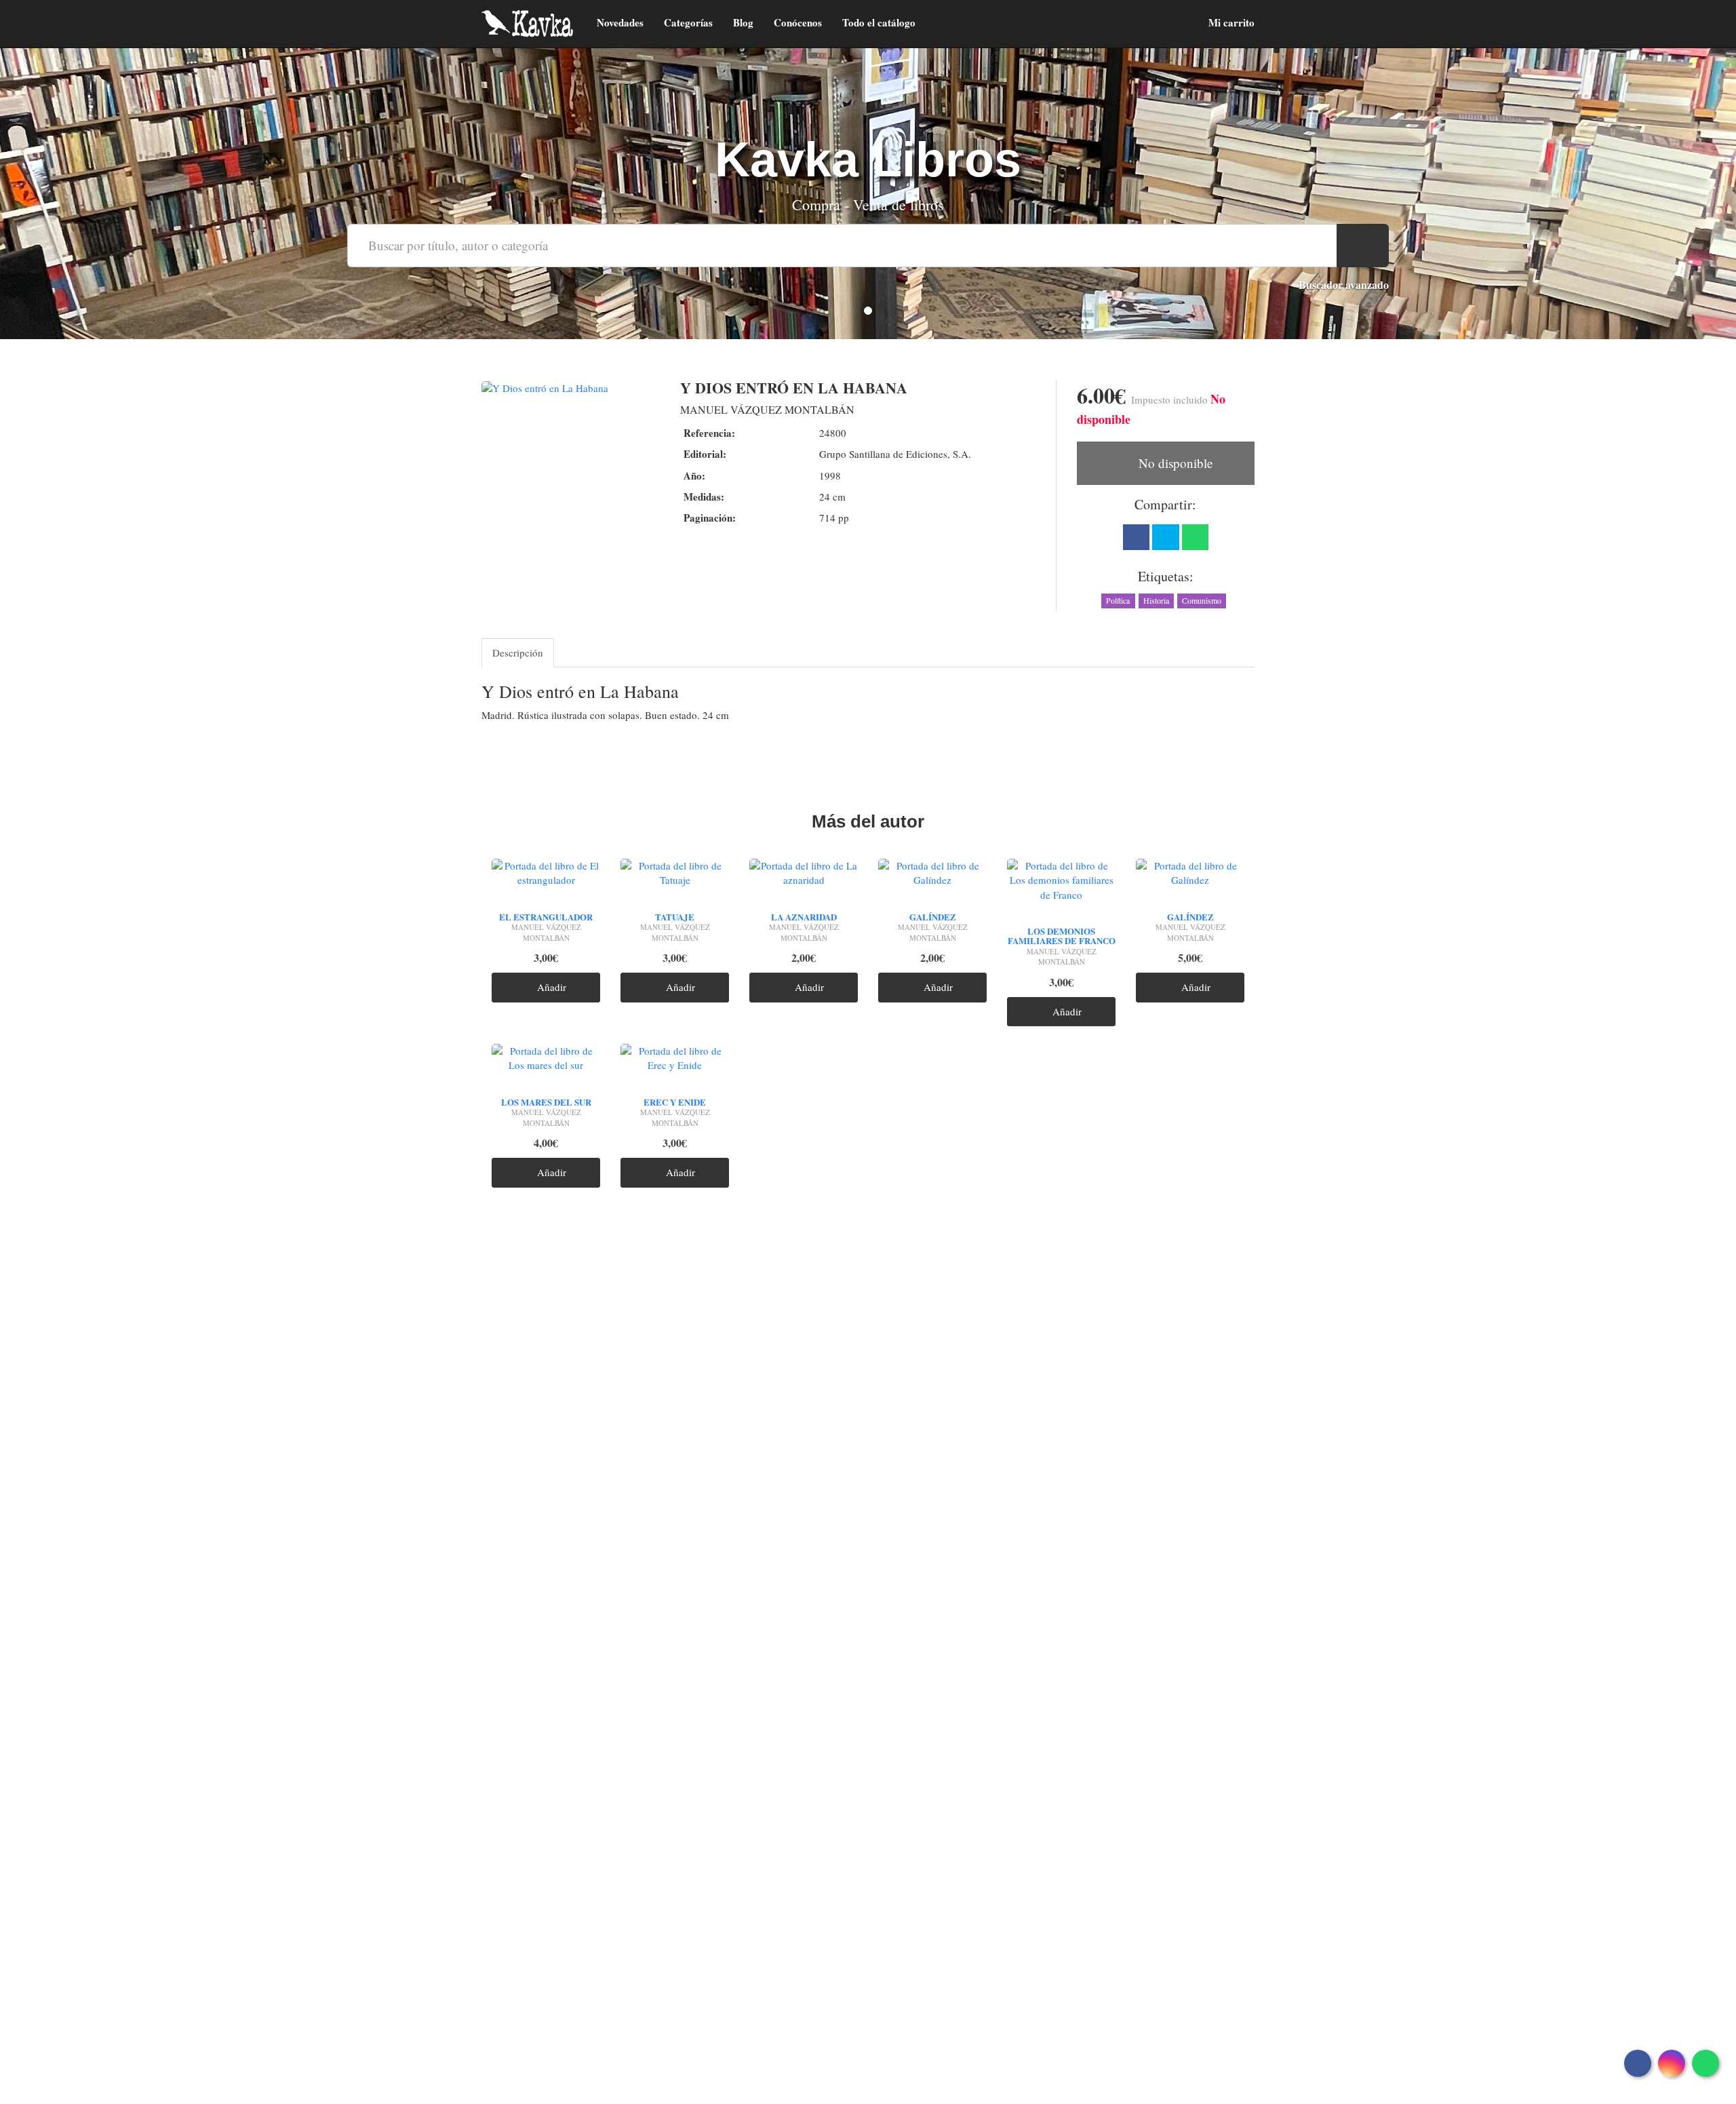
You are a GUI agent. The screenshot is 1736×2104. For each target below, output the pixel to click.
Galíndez (933, 917)
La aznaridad (804, 917)
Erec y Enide (675, 1102)
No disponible (1174, 463)
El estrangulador (546, 917)
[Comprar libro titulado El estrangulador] (546, 876)
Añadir (550, 987)
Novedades (620, 22)
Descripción (518, 652)
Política (1118, 600)
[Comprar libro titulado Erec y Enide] (675, 1061)
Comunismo (1202, 600)
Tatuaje (675, 917)
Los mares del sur (546, 1102)
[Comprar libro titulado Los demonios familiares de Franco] (1061, 884)
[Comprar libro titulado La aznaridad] (804, 876)
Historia (1156, 600)
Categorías (688, 22)
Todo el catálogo (879, 22)
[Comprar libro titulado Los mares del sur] (546, 1061)
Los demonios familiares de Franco (1062, 936)
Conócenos (798, 22)
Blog (743, 22)
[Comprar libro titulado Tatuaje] (675, 876)
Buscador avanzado (1344, 285)
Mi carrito (1230, 22)
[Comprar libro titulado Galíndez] (932, 876)
